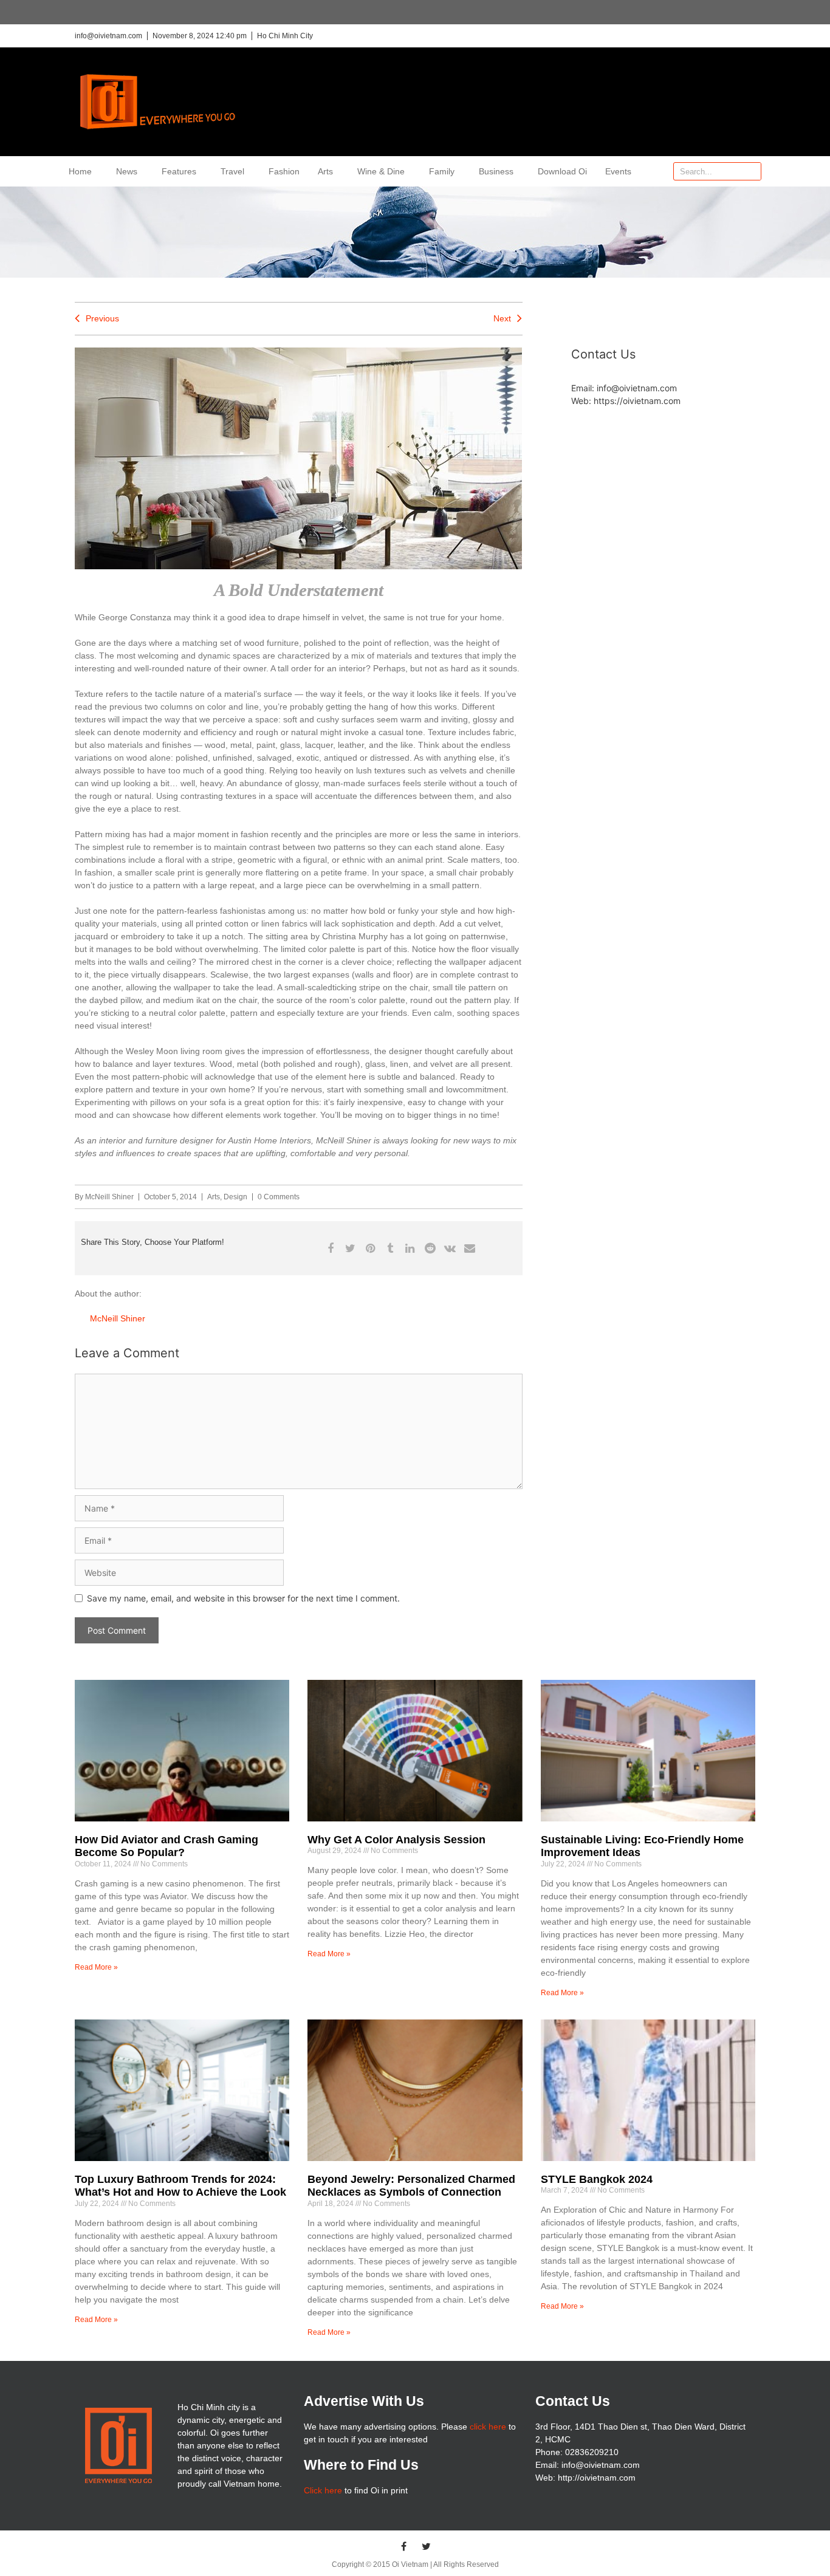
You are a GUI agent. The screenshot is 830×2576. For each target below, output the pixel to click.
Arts (325, 171)
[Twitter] (427, 2546)
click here (488, 2427)
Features (179, 171)
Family (442, 171)
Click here (323, 2490)
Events (618, 171)
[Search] (752, 171)
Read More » (96, 1967)
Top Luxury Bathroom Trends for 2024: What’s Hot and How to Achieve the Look (180, 2186)
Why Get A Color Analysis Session (396, 1840)
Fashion (284, 171)
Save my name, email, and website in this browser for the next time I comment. (243, 1598)
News (127, 171)
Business (496, 171)
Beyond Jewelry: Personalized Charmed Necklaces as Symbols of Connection (411, 2186)
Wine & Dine (381, 171)
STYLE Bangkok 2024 (597, 2179)
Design (235, 1197)
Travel (232, 171)
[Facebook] (404, 2546)
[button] (330, 1248)
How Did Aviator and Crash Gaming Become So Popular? (166, 1846)
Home (80, 171)
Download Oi (562, 171)
